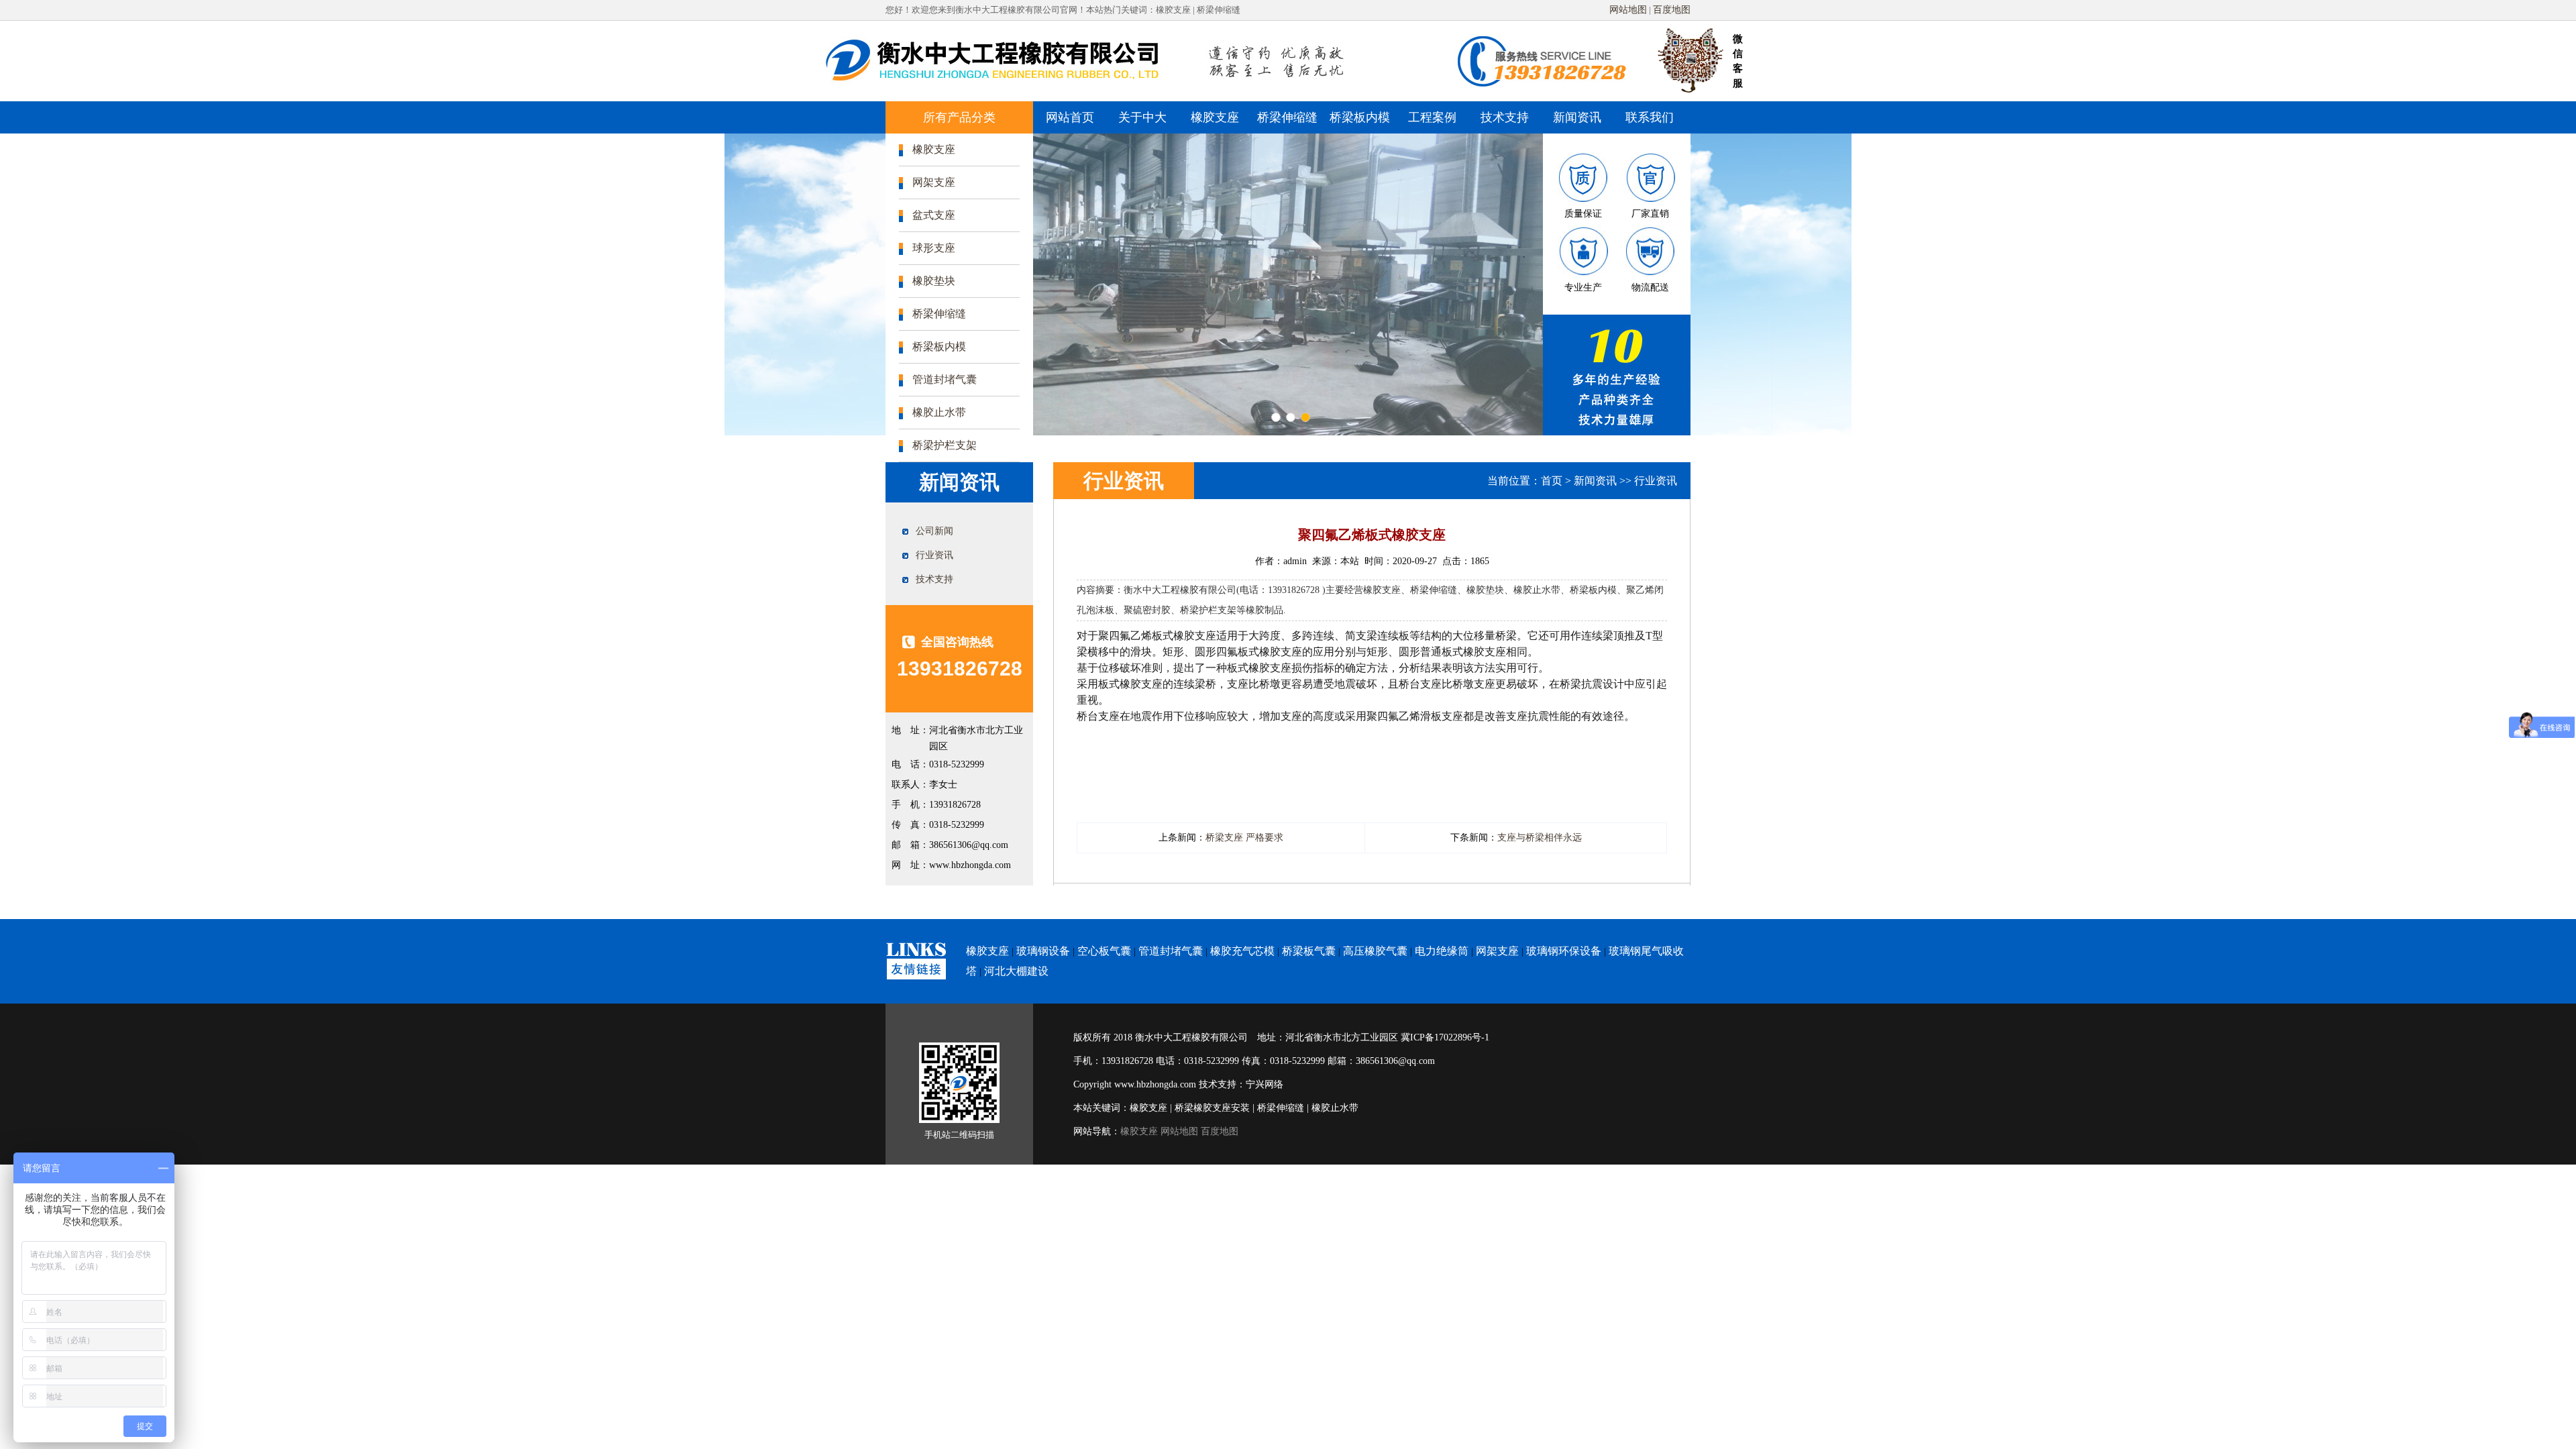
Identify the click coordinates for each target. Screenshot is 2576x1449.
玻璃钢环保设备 (1564, 951)
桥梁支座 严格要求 (1244, 838)
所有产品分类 (959, 117)
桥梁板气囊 (1309, 951)
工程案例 (1432, 117)
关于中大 (1142, 117)
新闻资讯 (1577, 117)
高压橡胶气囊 (1375, 951)
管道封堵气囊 (945, 379)
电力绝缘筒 (1442, 951)
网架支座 (934, 182)
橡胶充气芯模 (1242, 951)
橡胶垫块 (934, 281)
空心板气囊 (1104, 951)
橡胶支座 (1215, 117)
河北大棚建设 (1016, 971)
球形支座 (934, 248)
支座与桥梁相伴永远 (1540, 838)
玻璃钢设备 (1043, 951)
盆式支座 (934, 215)
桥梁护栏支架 (945, 445)
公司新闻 (934, 531)
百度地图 (1672, 10)
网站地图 (1628, 10)
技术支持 (1505, 117)
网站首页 (1070, 117)
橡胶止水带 (939, 412)
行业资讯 (934, 555)
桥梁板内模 (1360, 117)
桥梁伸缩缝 (1287, 117)
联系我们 (1650, 117)
